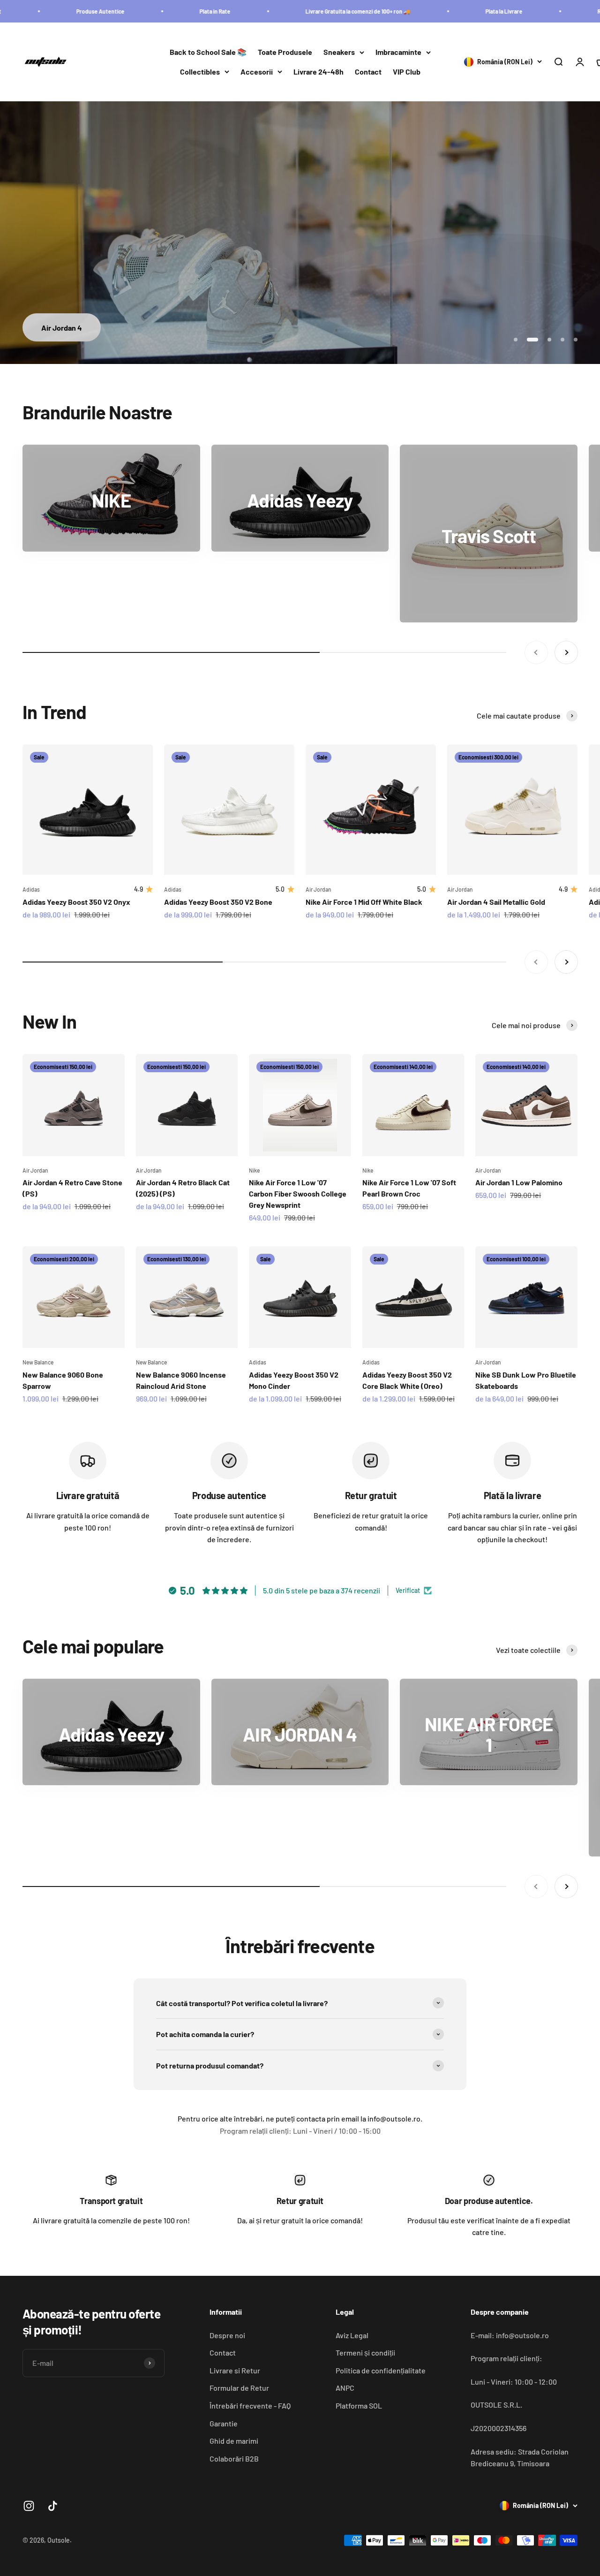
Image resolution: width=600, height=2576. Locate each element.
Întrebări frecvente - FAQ (250, 2406)
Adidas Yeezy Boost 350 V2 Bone (218, 902)
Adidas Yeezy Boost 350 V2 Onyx (76, 902)
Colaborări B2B (234, 2459)
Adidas (31, 889)
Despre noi (227, 2335)
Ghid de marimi (234, 2441)
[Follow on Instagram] (29, 2506)
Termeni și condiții (365, 2352)
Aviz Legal (352, 2335)
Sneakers (339, 52)
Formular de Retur (239, 2388)
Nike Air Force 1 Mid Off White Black (364, 902)
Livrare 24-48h (319, 72)
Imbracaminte (398, 52)
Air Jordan (319, 889)
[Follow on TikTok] (53, 2506)
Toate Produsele (285, 52)
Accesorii (257, 72)
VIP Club (407, 72)
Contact (368, 72)
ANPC (345, 2388)
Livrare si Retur (235, 2370)
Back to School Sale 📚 (208, 52)
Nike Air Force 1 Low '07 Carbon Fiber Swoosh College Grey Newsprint (298, 1193)
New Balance (38, 1362)
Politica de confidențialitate (381, 2370)
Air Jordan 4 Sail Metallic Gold (496, 902)
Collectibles (200, 72)
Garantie (224, 2423)
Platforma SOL (359, 2406)
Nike (254, 1170)
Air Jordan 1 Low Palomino (519, 1182)
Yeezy (300, 328)
